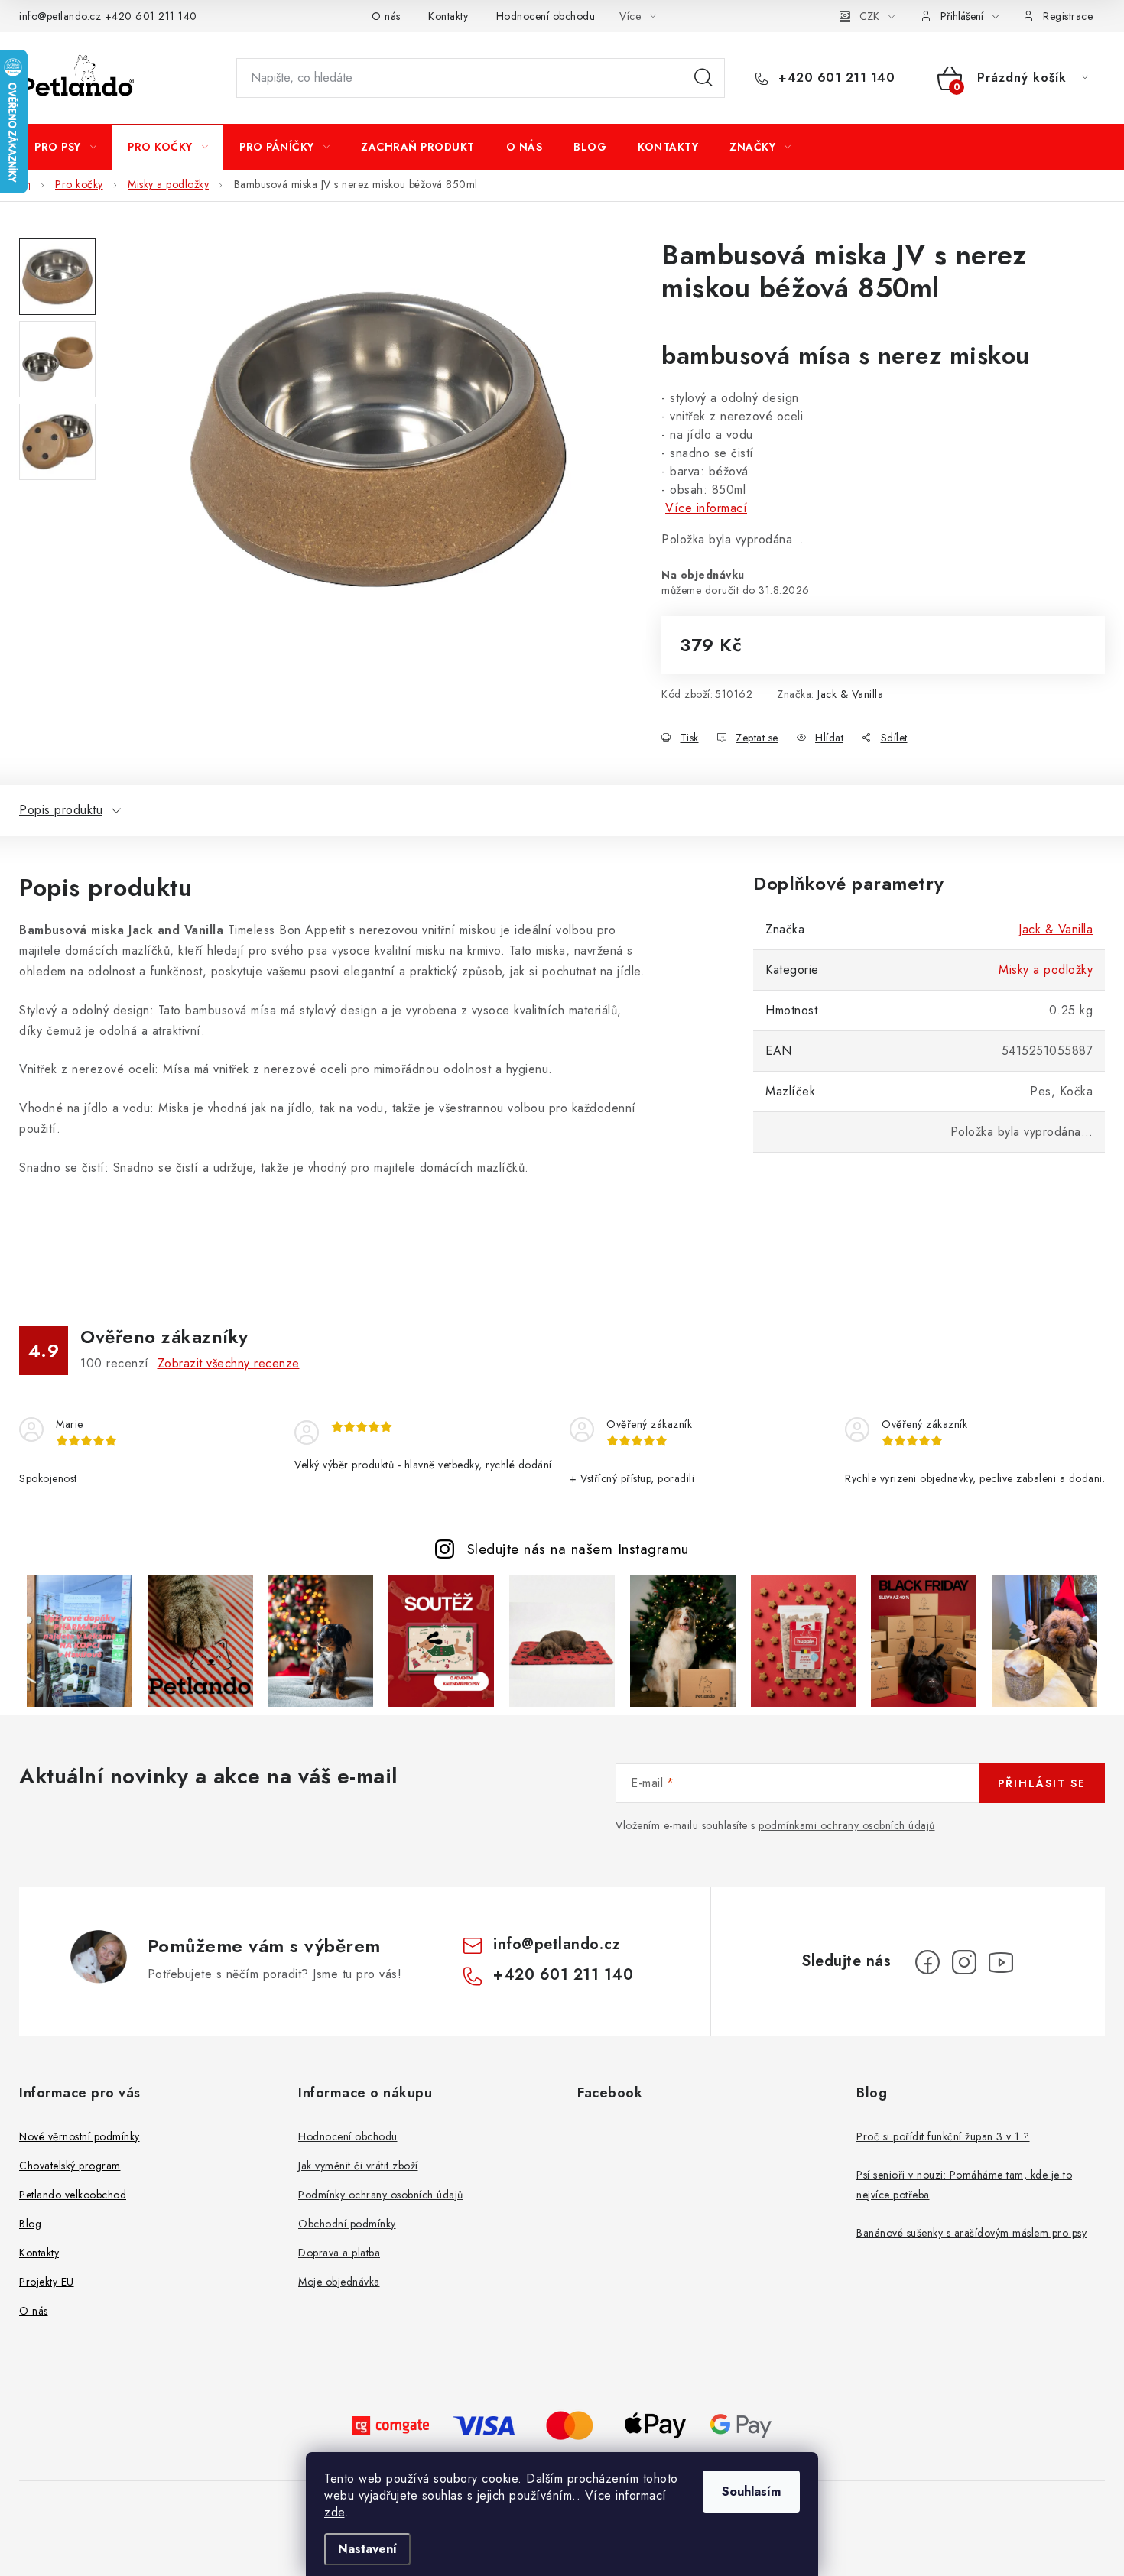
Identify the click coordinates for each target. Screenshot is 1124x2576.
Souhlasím (751, 2492)
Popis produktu (61, 810)
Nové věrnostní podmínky (80, 2136)
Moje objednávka (339, 2282)
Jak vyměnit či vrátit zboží (358, 2166)
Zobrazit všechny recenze (229, 1363)
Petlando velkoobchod (73, 2195)
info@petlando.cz (60, 16)
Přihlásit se (1042, 1783)
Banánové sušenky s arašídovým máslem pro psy (971, 2233)
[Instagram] (964, 1962)
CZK (869, 16)
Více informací (706, 508)
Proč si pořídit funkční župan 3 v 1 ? (943, 2136)
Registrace (1068, 16)
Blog (30, 2224)
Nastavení (367, 2549)
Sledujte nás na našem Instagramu (578, 1549)
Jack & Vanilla (850, 694)
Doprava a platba (339, 2253)
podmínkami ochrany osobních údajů (847, 1825)
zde (335, 2512)
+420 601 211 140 (151, 16)
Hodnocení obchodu (546, 16)
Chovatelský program (70, 2166)
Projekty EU (47, 2282)
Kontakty (448, 16)
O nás (386, 16)
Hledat (703, 78)
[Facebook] (927, 1962)
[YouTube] (1001, 1962)
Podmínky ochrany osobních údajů (381, 2195)
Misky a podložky (1046, 970)
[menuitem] (65, 147)
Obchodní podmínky (347, 2224)
